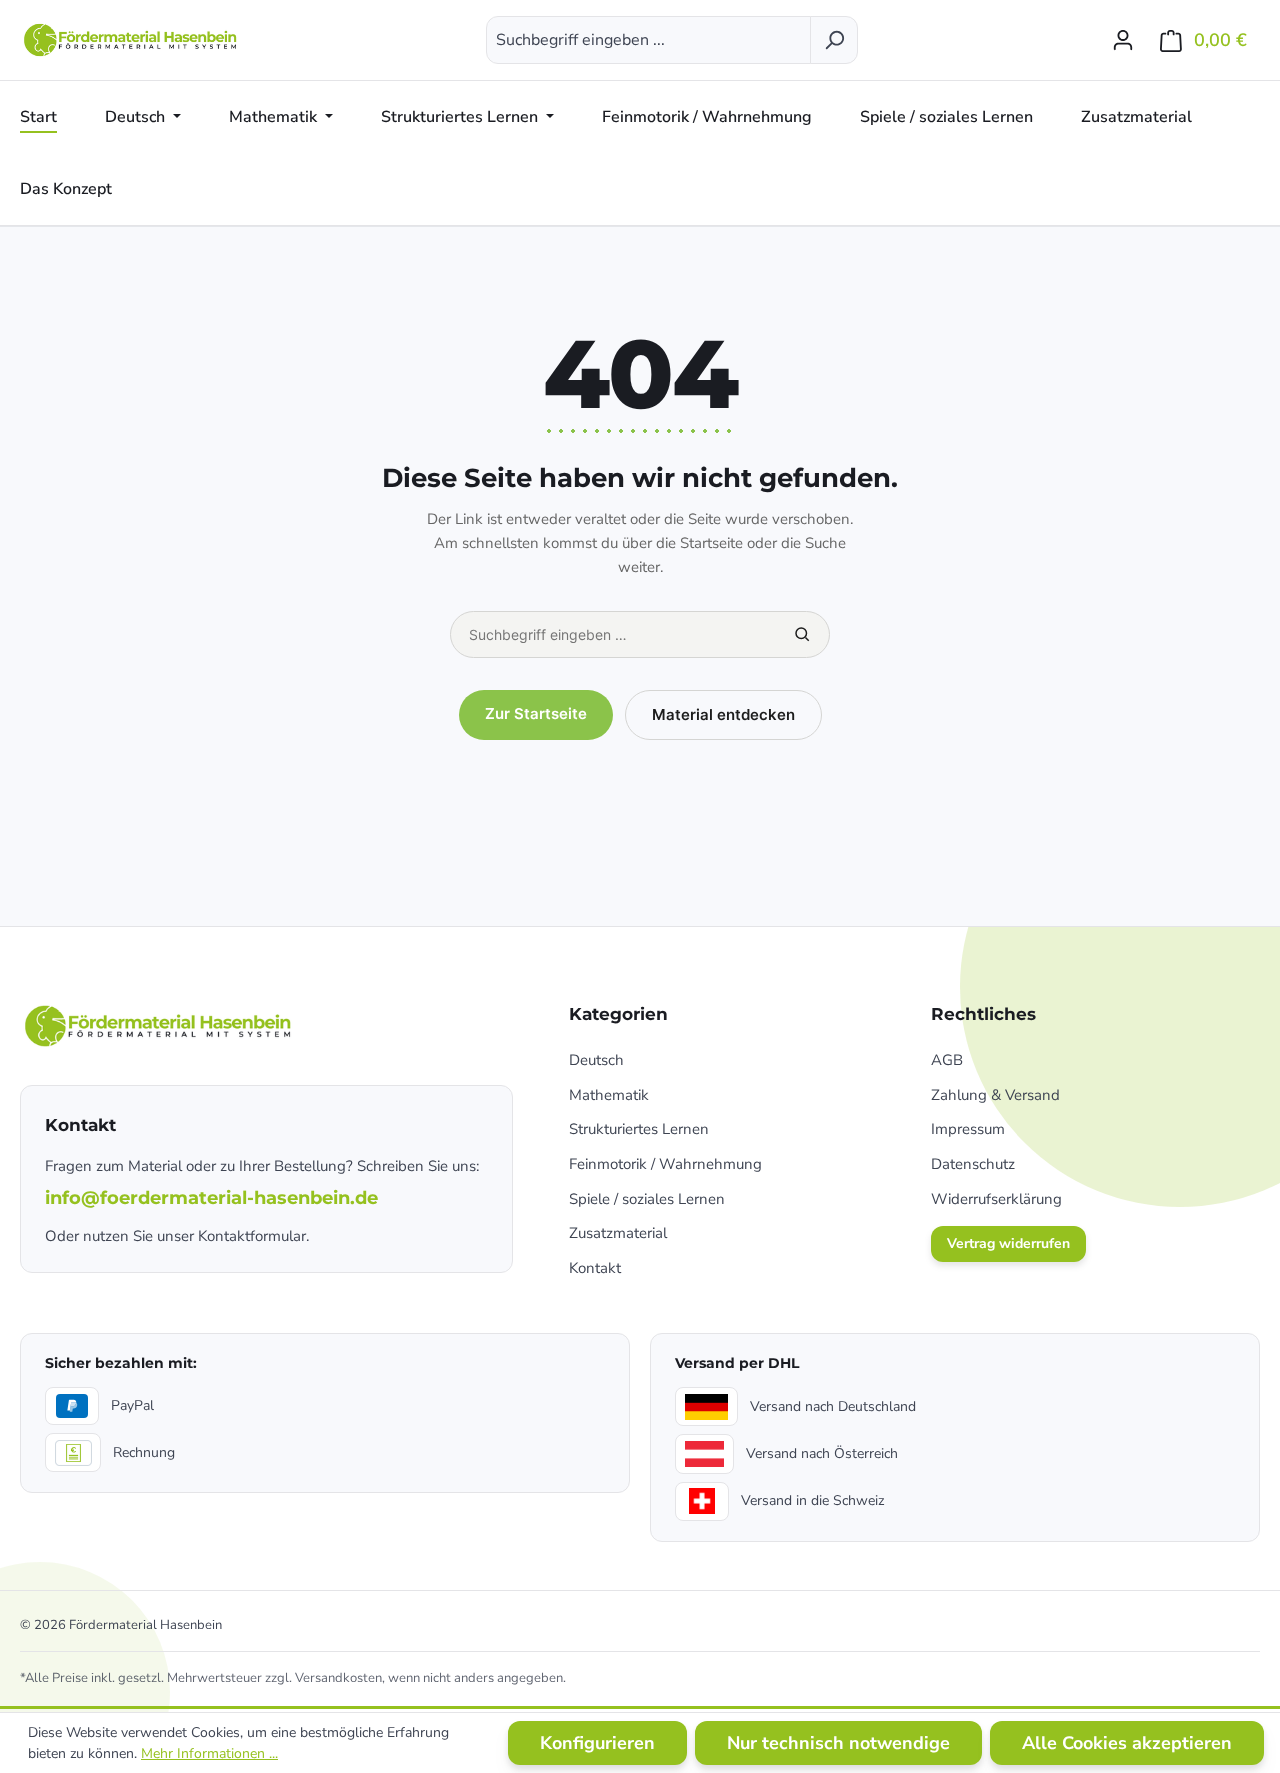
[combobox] (648, 40)
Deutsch (596, 1060)
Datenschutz (973, 1164)
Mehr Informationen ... (209, 1753)
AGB (947, 1060)
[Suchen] (834, 40)
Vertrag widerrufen (1008, 1243)
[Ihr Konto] (1123, 40)
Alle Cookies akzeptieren (1127, 1743)
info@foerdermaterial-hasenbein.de (211, 1198)
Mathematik (609, 1095)
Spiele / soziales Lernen (647, 1199)
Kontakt (595, 1268)
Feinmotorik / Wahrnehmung (665, 1164)
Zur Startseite (536, 713)
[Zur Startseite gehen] (132, 40)
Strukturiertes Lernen (639, 1129)
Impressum (968, 1129)
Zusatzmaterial (618, 1233)
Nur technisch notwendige (838, 1743)
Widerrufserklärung (996, 1199)
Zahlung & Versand (995, 1095)
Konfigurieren (597, 1743)
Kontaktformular (252, 1236)
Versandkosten (338, 1678)
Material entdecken (723, 714)
